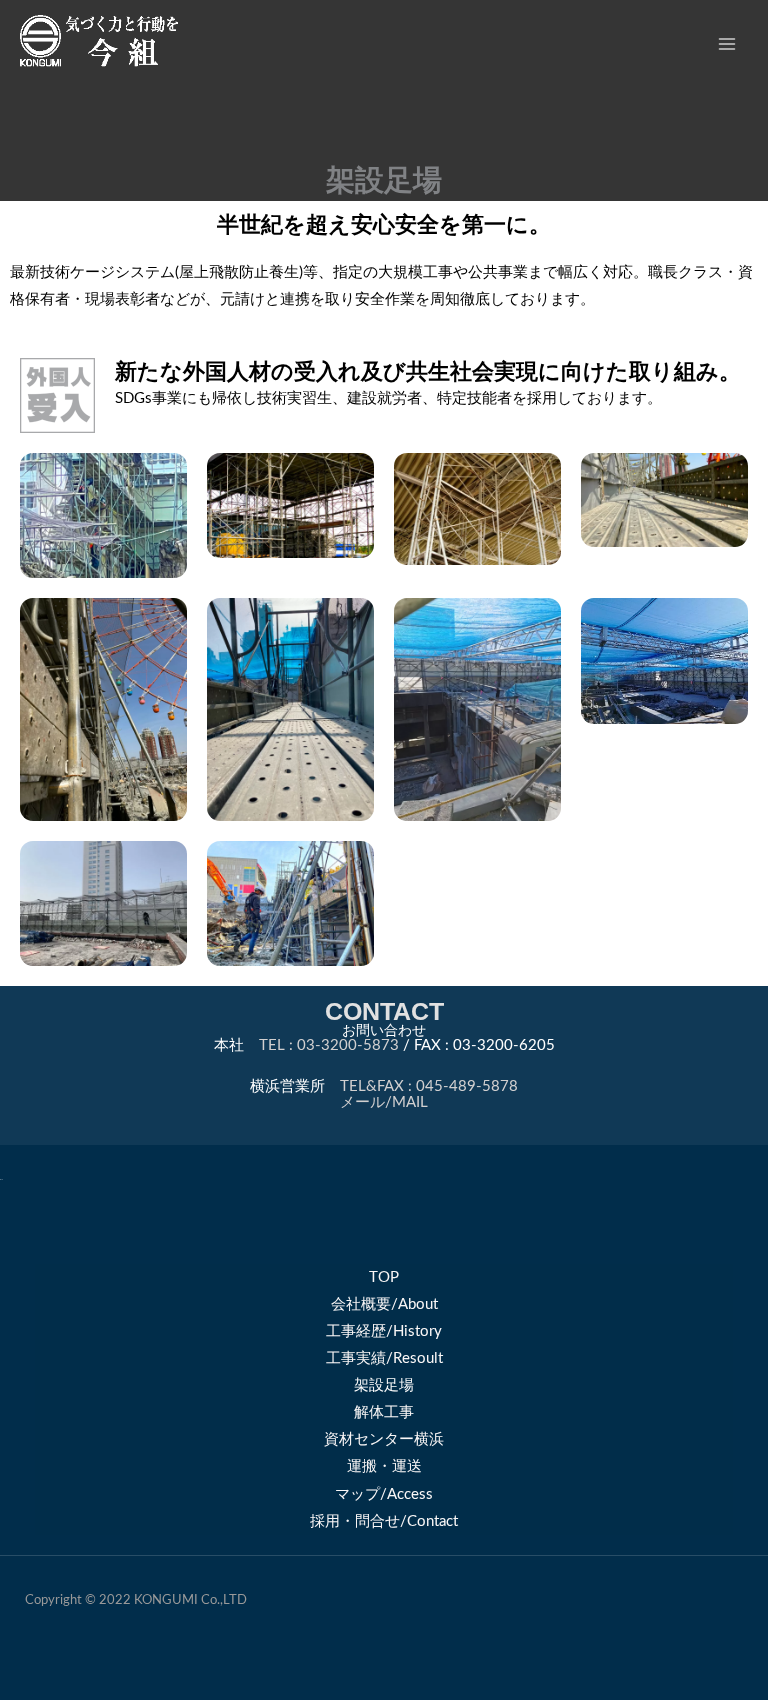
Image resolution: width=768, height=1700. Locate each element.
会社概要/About (384, 1304)
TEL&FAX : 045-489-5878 (429, 1086)
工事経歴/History (384, 1331)
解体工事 (384, 1412)
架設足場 (384, 1385)
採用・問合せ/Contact (384, 1521)
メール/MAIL (384, 1102)
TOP (384, 1277)
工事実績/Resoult (384, 1358)
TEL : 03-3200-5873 (329, 1045)
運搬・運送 (384, 1466)
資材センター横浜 (384, 1439)
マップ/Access (384, 1494)
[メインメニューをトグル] (727, 44)
